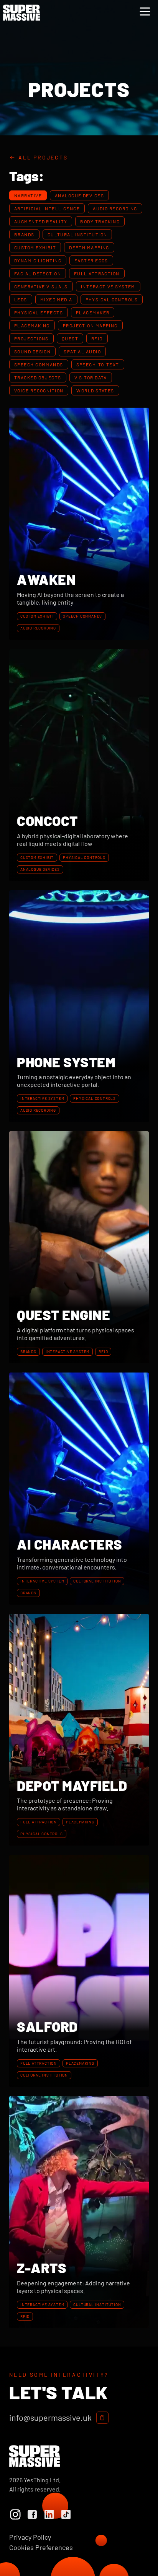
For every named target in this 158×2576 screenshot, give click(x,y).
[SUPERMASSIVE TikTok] (66, 2514)
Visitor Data (91, 377)
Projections (31, 338)
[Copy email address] (102, 2418)
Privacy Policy (30, 2537)
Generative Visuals (41, 286)
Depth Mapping (89, 247)
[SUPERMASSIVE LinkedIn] (49, 2514)
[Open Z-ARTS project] (79, 2212)
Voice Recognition (39, 390)
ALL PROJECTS (43, 157)
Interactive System (108, 286)
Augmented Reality (41, 221)
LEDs (21, 299)
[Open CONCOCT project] (79, 765)
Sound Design (32, 351)
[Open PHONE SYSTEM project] (79, 1006)
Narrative (28, 195)
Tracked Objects (38, 377)
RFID (97, 338)
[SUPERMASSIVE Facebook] (32, 2514)
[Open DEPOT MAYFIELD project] (79, 1730)
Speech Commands (39, 364)
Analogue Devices (79, 195)
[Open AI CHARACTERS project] (79, 1489)
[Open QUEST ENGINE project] (79, 1247)
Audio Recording (115, 208)
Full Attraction (97, 273)
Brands (24, 234)
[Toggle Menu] (145, 11)
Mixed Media (56, 299)
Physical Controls (112, 299)
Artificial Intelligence (47, 208)
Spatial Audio (82, 351)
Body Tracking (100, 221)
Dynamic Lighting (38, 260)
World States (95, 390)
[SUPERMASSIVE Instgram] (15, 2514)
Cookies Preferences (41, 2547)
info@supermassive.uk (50, 2418)
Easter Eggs (91, 260)
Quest (70, 338)
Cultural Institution (77, 234)
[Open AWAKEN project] (79, 524)
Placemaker (93, 312)
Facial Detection (38, 273)
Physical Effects (39, 312)
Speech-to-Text (98, 364)
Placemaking (32, 325)
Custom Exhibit (35, 247)
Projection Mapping (90, 325)
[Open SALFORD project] (79, 1971)
